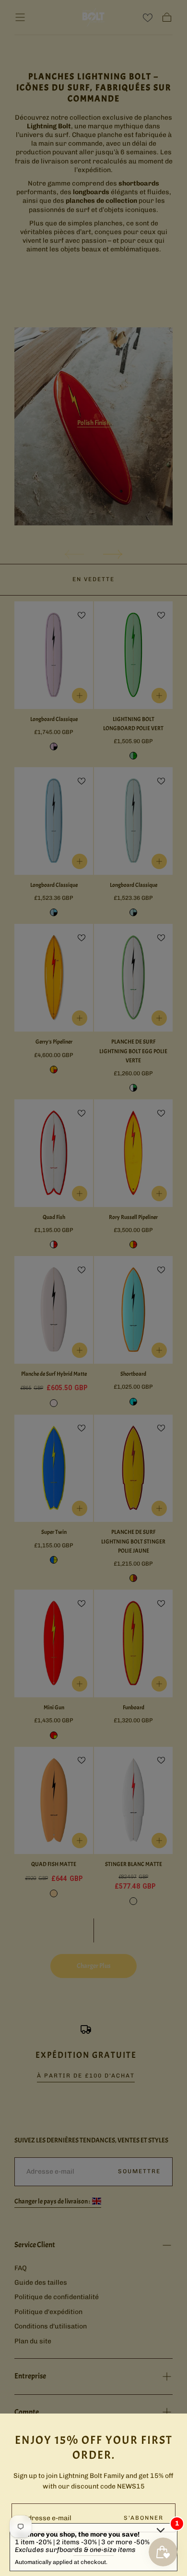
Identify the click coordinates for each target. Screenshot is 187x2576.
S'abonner (144, 2518)
